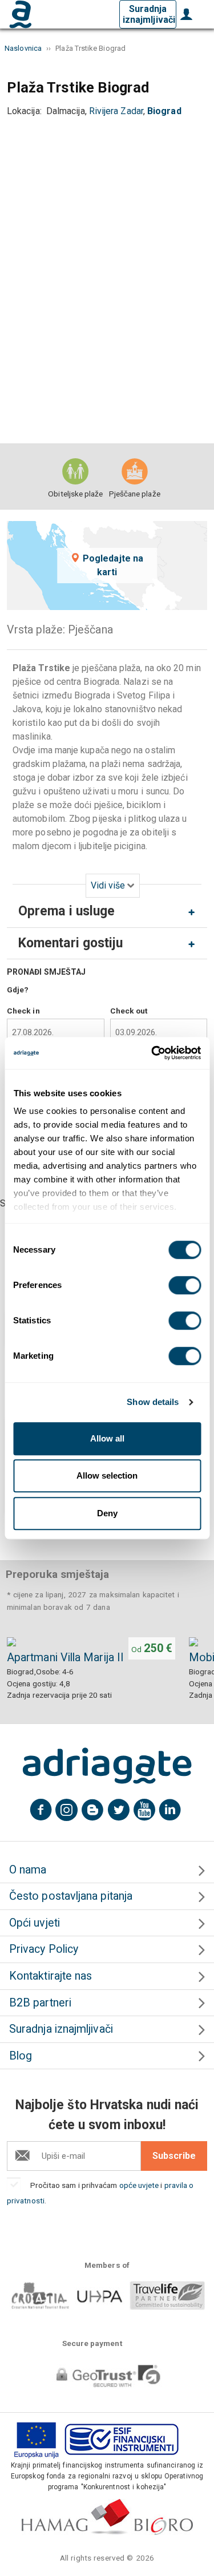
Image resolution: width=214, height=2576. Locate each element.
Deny (107, 1513)
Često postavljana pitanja (71, 1896)
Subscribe (174, 2156)
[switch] (185, 1285)
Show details (153, 1402)
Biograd (164, 111)
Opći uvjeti (35, 1923)
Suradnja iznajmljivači (149, 14)
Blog (21, 2056)
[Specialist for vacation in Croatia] (107, 1766)
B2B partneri (40, 2003)
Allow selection (107, 1475)
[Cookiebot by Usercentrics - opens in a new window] (152, 1053)
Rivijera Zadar (116, 111)
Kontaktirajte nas (51, 1976)
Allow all (107, 1438)
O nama (28, 1870)
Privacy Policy (44, 1949)
